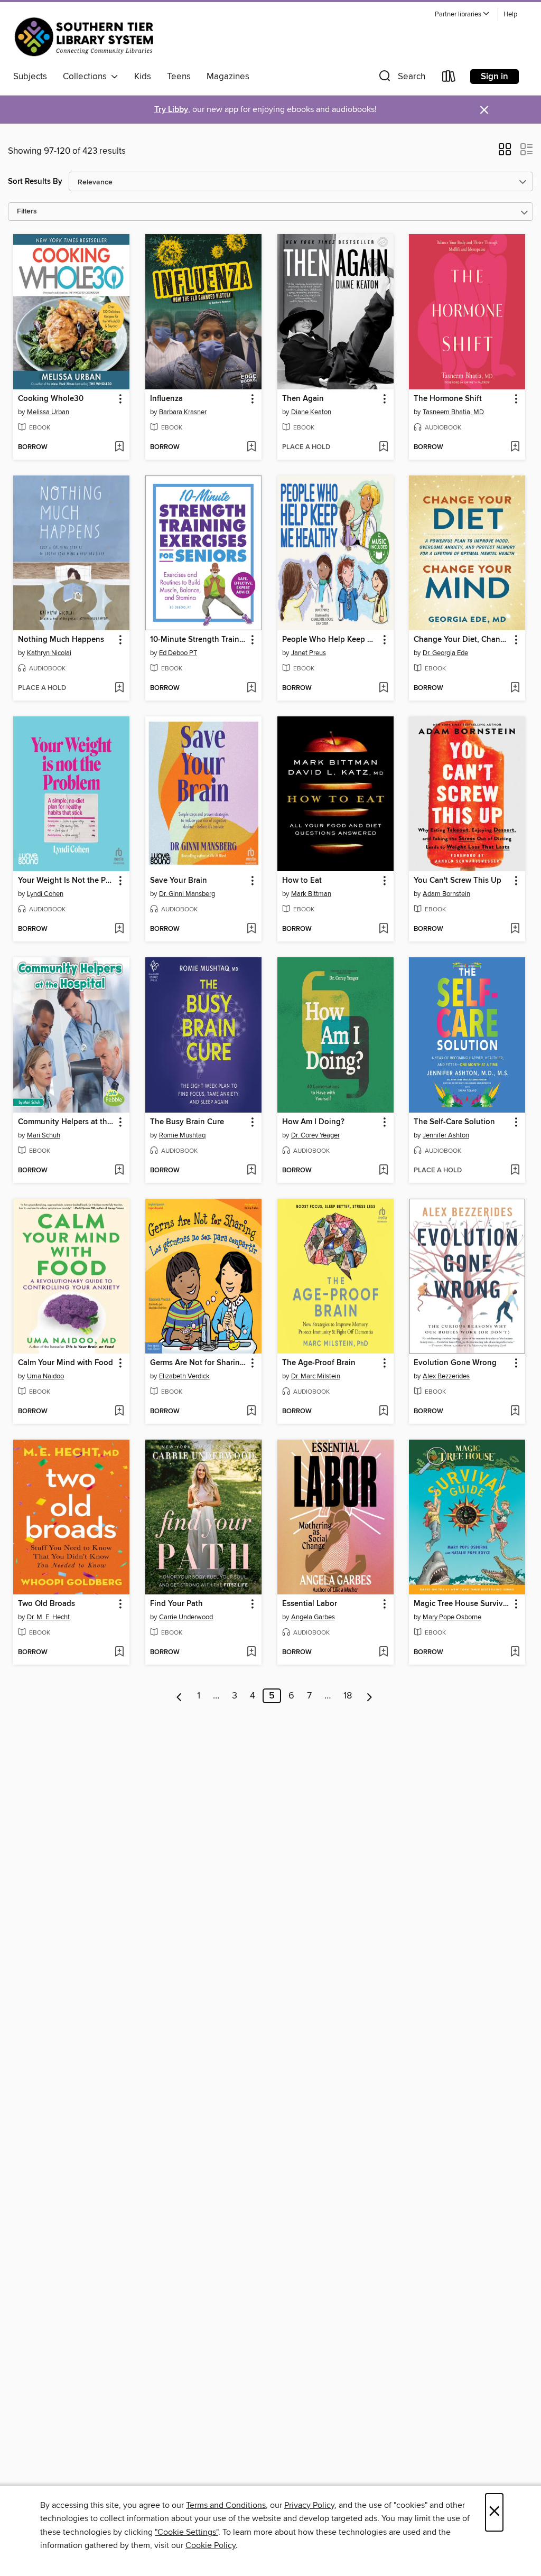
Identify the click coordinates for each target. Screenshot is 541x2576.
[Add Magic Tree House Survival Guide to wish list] (515, 1653)
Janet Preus (309, 653)
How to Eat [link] (302, 881)
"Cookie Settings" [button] (186, 2532)
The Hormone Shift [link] (448, 399)
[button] (462, 15)
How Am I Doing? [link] (313, 1122)
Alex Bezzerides (446, 1376)
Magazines (228, 77)
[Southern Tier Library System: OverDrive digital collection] (86, 36)
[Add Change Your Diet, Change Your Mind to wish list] (515, 688)
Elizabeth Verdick (184, 1376)
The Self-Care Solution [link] (454, 1122)
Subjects (30, 77)
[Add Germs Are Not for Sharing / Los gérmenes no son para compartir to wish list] (251, 1412)
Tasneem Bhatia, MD (453, 412)
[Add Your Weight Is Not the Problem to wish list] (119, 929)
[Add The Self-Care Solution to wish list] (515, 1171)
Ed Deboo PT (178, 653)
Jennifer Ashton (446, 1135)
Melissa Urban (48, 412)
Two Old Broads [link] (46, 1604)
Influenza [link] (166, 399)
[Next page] (370, 1696)
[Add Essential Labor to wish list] (383, 1653)
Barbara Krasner (183, 412)
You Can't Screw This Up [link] (458, 881)
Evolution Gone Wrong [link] (455, 1363)
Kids (143, 77)
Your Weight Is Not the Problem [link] (66, 881)
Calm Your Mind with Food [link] (66, 1363)
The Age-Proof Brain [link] (319, 1363)
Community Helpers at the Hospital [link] (66, 1122)
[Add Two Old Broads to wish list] (119, 1653)
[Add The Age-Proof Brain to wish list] (383, 1412)
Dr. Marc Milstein (316, 1376)
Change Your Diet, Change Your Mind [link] (462, 640)
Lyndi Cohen (45, 894)
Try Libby (171, 110)
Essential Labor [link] (310, 1604)
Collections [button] (87, 77)
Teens (179, 77)
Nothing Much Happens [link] (61, 640)
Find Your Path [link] (176, 1604)
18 (348, 1696)
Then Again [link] (303, 399)
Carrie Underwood (186, 1617)
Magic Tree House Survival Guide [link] (462, 1604)
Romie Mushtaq (182, 1135)
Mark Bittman (311, 894)
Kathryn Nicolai (49, 653)
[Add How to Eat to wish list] (383, 929)
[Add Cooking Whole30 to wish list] (119, 447)
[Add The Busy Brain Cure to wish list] (251, 1171)
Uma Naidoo (45, 1376)
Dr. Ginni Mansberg (187, 894)
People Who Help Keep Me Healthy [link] (330, 640)
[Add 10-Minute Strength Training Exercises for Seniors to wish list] (251, 688)
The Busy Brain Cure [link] (187, 1122)
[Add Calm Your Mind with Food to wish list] (119, 1412)
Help (510, 15)
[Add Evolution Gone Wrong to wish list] (515, 1412)
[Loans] (449, 78)
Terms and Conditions (226, 2505)
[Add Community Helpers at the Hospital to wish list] (119, 1171)
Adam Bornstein (446, 894)
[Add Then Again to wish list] (383, 447)
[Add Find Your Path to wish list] (251, 1653)
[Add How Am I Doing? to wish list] (383, 1171)
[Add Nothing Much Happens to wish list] (119, 688)
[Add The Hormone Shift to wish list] (515, 447)
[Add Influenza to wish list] (251, 447)
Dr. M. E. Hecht (48, 1617)
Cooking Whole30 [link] (51, 399)
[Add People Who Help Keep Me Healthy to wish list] (383, 688)
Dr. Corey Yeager (315, 1135)
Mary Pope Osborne (452, 1617)
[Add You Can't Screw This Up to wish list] (515, 929)
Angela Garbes (313, 1617)
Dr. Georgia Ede (445, 653)
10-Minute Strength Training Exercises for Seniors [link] (198, 640)
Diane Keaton (311, 412)
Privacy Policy (309, 2505)
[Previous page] (179, 1696)
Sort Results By (35, 181)
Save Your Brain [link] (179, 881)
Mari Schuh (44, 1135)
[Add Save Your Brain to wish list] (251, 929)
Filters (27, 212)
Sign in (495, 77)
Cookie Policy (211, 2545)
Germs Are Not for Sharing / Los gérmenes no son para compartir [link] (198, 1363)
